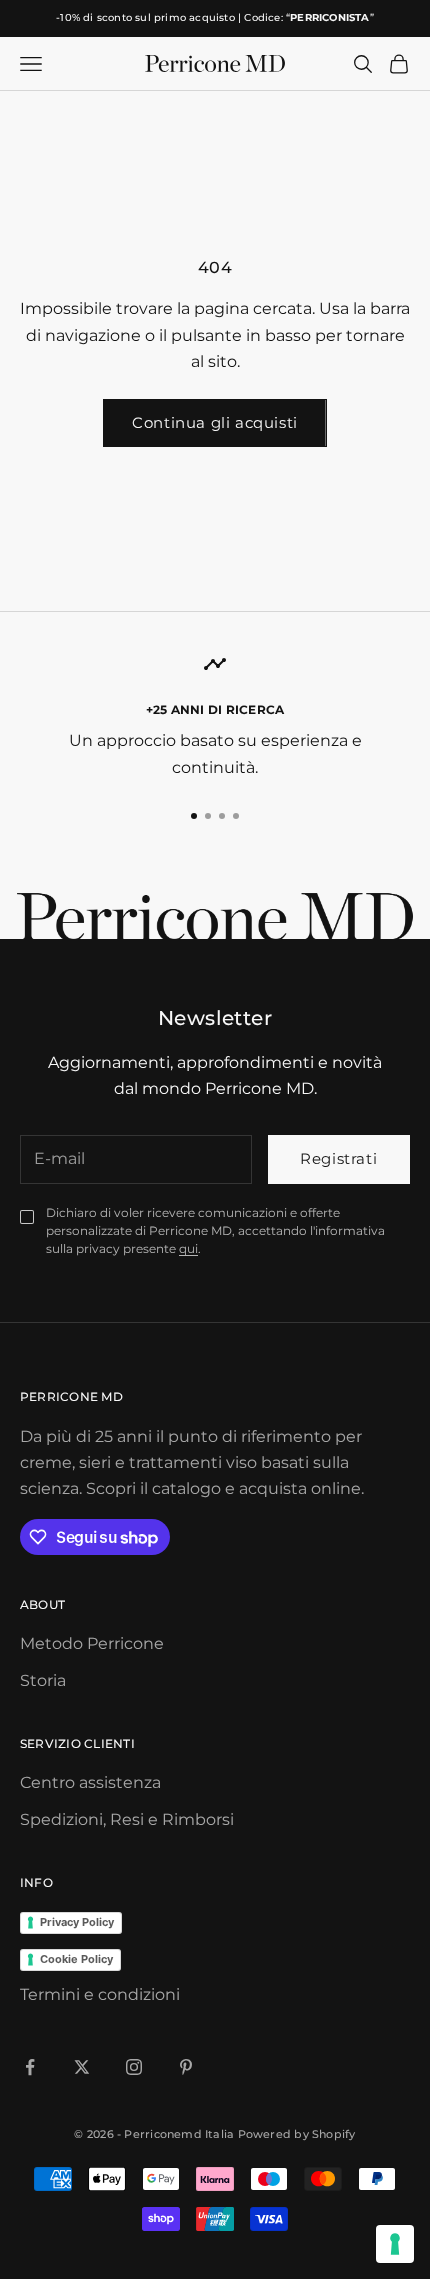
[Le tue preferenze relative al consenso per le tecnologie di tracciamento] (395, 2244)
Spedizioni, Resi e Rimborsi (127, 1819)
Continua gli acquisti (215, 422)
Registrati (338, 1158)
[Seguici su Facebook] (30, 2067)
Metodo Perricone (92, 1643)
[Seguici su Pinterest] (186, 2067)
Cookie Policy (76, 1959)
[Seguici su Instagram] (134, 2067)
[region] (215, 716)
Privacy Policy (77, 1922)
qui (188, 1248)
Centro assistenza (90, 1782)
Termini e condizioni (100, 1994)
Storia (43, 1680)
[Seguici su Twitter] (82, 2067)
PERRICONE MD (71, 1396)
